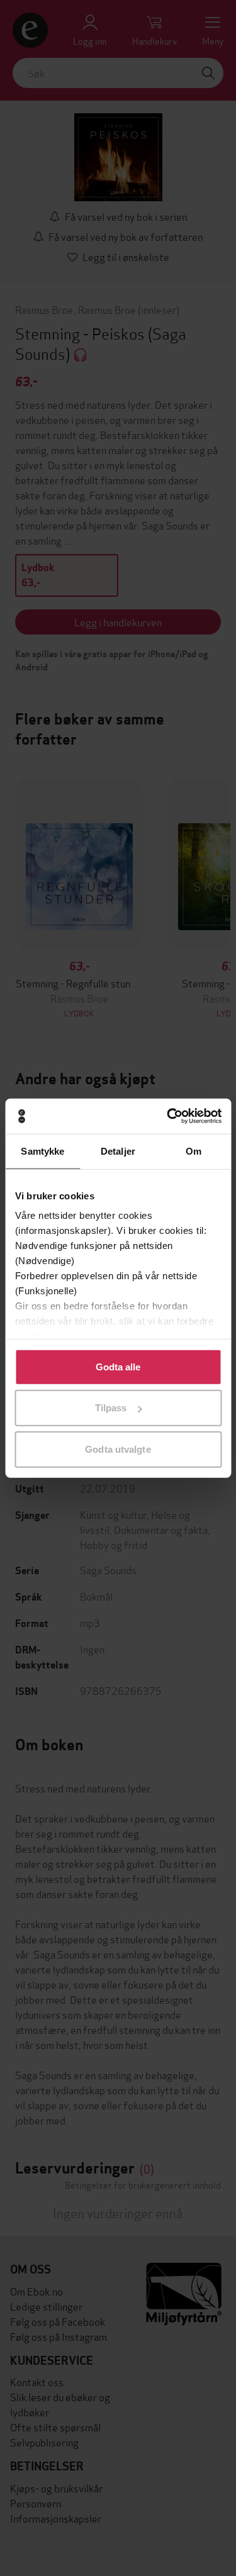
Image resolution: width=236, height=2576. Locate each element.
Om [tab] (194, 1151)
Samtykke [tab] (42, 1151)
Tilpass (111, 1408)
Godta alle (118, 1366)
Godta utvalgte (118, 1449)
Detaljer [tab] (118, 1151)
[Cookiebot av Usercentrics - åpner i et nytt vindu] (168, 1116)
